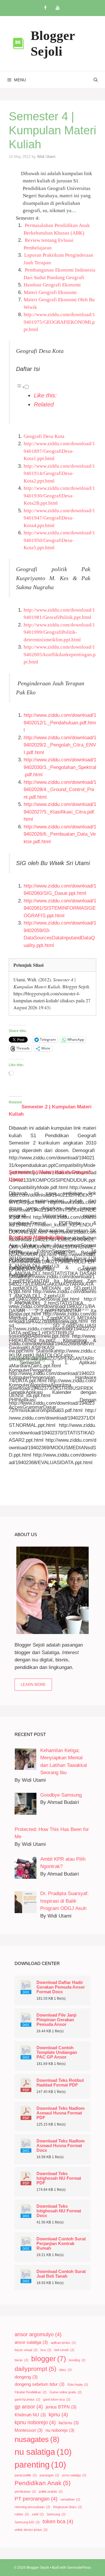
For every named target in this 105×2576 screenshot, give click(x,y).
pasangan (49, 2475)
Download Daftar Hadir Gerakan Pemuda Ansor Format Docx (61, 1987)
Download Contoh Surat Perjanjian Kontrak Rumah (61, 2244)
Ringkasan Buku (68, 2507)
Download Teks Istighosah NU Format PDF (59, 2178)
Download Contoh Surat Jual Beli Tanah (61, 2274)
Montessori (29, 2430)
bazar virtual (26, 2350)
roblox (22, 2514)
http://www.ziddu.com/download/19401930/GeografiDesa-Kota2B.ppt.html (59, 496)
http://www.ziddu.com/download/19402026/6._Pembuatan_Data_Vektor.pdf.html (60, 834)
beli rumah (64, 2350)
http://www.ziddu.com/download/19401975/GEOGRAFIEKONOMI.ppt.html (59, 322)
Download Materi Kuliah (36, 1237)
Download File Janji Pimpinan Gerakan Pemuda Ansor (56, 2020)
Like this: (45, 395)
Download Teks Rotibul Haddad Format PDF (60, 2083)
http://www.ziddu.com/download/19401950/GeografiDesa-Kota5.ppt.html (59, 540)
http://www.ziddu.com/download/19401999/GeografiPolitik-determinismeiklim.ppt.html (59, 632)
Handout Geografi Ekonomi (52, 285)
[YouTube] (57, 8)
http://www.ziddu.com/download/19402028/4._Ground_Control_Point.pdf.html (60, 790)
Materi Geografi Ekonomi (50, 292)
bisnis (21, 2360)
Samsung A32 (27, 2522)
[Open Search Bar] (96, 80)
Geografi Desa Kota (44, 436)
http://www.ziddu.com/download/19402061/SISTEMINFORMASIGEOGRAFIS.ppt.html (60, 908)
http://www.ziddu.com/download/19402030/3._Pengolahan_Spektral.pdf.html (60, 767)
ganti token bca (57, 2399)
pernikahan (25, 2492)
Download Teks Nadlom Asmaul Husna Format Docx (61, 2146)
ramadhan (70, 2499)
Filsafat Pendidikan (31, 2392)
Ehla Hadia (78, 2385)
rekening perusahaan (32, 2507)
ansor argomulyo (38, 2334)
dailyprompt (35, 2369)
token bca (58, 2522)
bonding (77, 2360)
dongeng (26, 2377)
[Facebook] (45, 8)
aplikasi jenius (63, 2343)
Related (44, 404)
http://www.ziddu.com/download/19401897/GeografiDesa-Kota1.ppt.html (59, 451)
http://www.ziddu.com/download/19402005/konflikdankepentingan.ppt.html (60, 654)
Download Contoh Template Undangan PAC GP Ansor (57, 2052)
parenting (40, 2465)
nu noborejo (60, 2430)
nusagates (37, 2439)
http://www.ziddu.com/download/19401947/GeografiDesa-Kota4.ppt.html (59, 518)
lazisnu (69, 2423)
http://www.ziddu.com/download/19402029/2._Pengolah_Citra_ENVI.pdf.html (60, 745)
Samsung (56, 2514)
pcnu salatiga (74, 2475)
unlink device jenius (31, 2530)
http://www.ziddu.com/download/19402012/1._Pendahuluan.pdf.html (60, 723)
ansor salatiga (31, 2342)
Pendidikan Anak (43, 2483)
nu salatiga (43, 2452)
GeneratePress (79, 2568)
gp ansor (29, 2407)
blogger (49, 2359)
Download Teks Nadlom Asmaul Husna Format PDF (61, 2113)
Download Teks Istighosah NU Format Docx (59, 2211)
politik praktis (51, 2492)
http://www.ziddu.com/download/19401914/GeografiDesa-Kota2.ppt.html (59, 473)
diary (65, 2370)
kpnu (58, 2415)
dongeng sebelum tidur (40, 2384)
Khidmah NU (30, 2415)
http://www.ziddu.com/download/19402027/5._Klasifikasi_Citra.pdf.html (60, 812)
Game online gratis (66, 2392)
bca (46, 2350)
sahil (38, 2514)
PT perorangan (36, 2499)
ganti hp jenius (27, 2399)
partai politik (26, 2475)
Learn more (33, 1685)
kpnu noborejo (35, 2422)
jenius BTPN (61, 2407)
